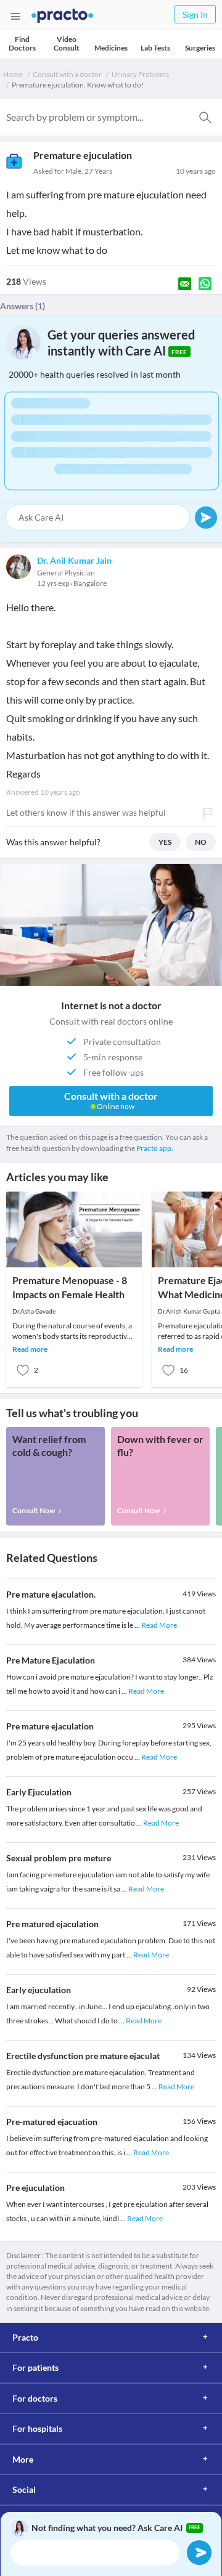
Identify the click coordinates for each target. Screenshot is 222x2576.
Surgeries (200, 48)
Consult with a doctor (67, 74)
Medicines (111, 48)
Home (13, 74)
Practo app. (155, 1148)
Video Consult (67, 43)
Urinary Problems (140, 74)
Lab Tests (155, 48)
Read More (159, 1625)
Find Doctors (22, 43)
